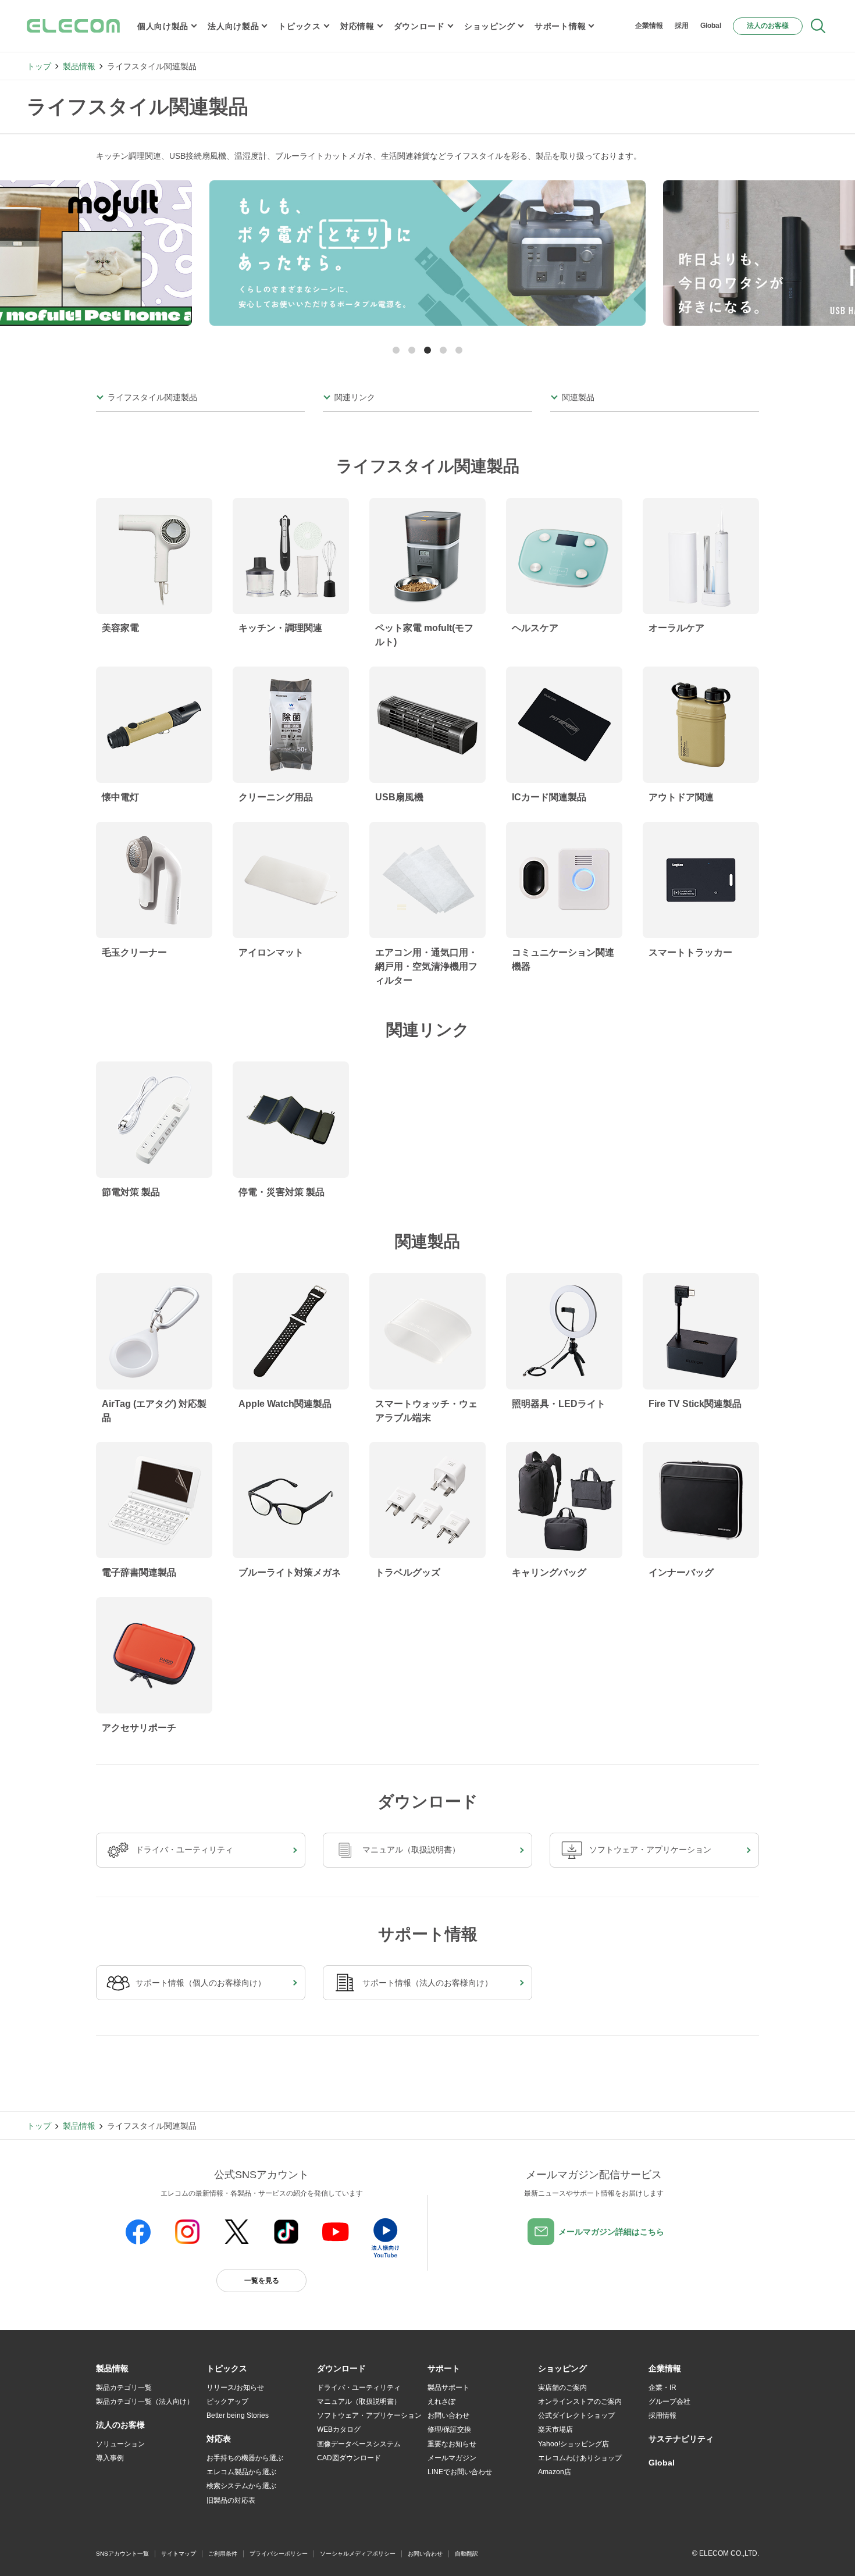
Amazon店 (555, 2472)
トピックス (300, 26)
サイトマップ (179, 2554)
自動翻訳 (466, 2554)
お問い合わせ (448, 2415)
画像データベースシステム (359, 2444)
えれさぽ (441, 2402)
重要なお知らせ (452, 2444)
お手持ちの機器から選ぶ (245, 2458)
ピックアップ (227, 2402)
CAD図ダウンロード (349, 2458)
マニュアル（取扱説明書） (359, 2402)
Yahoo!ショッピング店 (573, 2444)
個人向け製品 (163, 26)
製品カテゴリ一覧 (124, 2388)
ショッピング (490, 26)
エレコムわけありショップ (580, 2458)
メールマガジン (452, 2458)
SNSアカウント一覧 (122, 2554)
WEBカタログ (339, 2429)
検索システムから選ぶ (241, 2486)
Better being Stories (238, 2415)
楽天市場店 (555, 2429)
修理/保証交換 (449, 2429)
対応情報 (357, 26)
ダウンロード (419, 26)
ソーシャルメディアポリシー (358, 2554)
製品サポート (448, 2388)
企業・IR (662, 2388)
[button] (396, 350)
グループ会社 (669, 2402)
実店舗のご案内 (562, 2388)
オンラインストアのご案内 (580, 2402)
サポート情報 (560, 26)
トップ (39, 66)
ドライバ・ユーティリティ (359, 2388)
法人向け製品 (233, 26)
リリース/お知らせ (235, 2388)
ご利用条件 (223, 2554)
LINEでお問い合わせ (460, 2472)
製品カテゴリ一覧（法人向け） (145, 2402)
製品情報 (79, 66)
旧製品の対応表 (231, 2500)
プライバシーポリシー (279, 2554)
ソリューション (120, 2444)
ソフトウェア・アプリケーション (369, 2415)
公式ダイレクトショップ (576, 2415)
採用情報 (662, 2415)
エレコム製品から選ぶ (241, 2472)
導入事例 (110, 2458)
